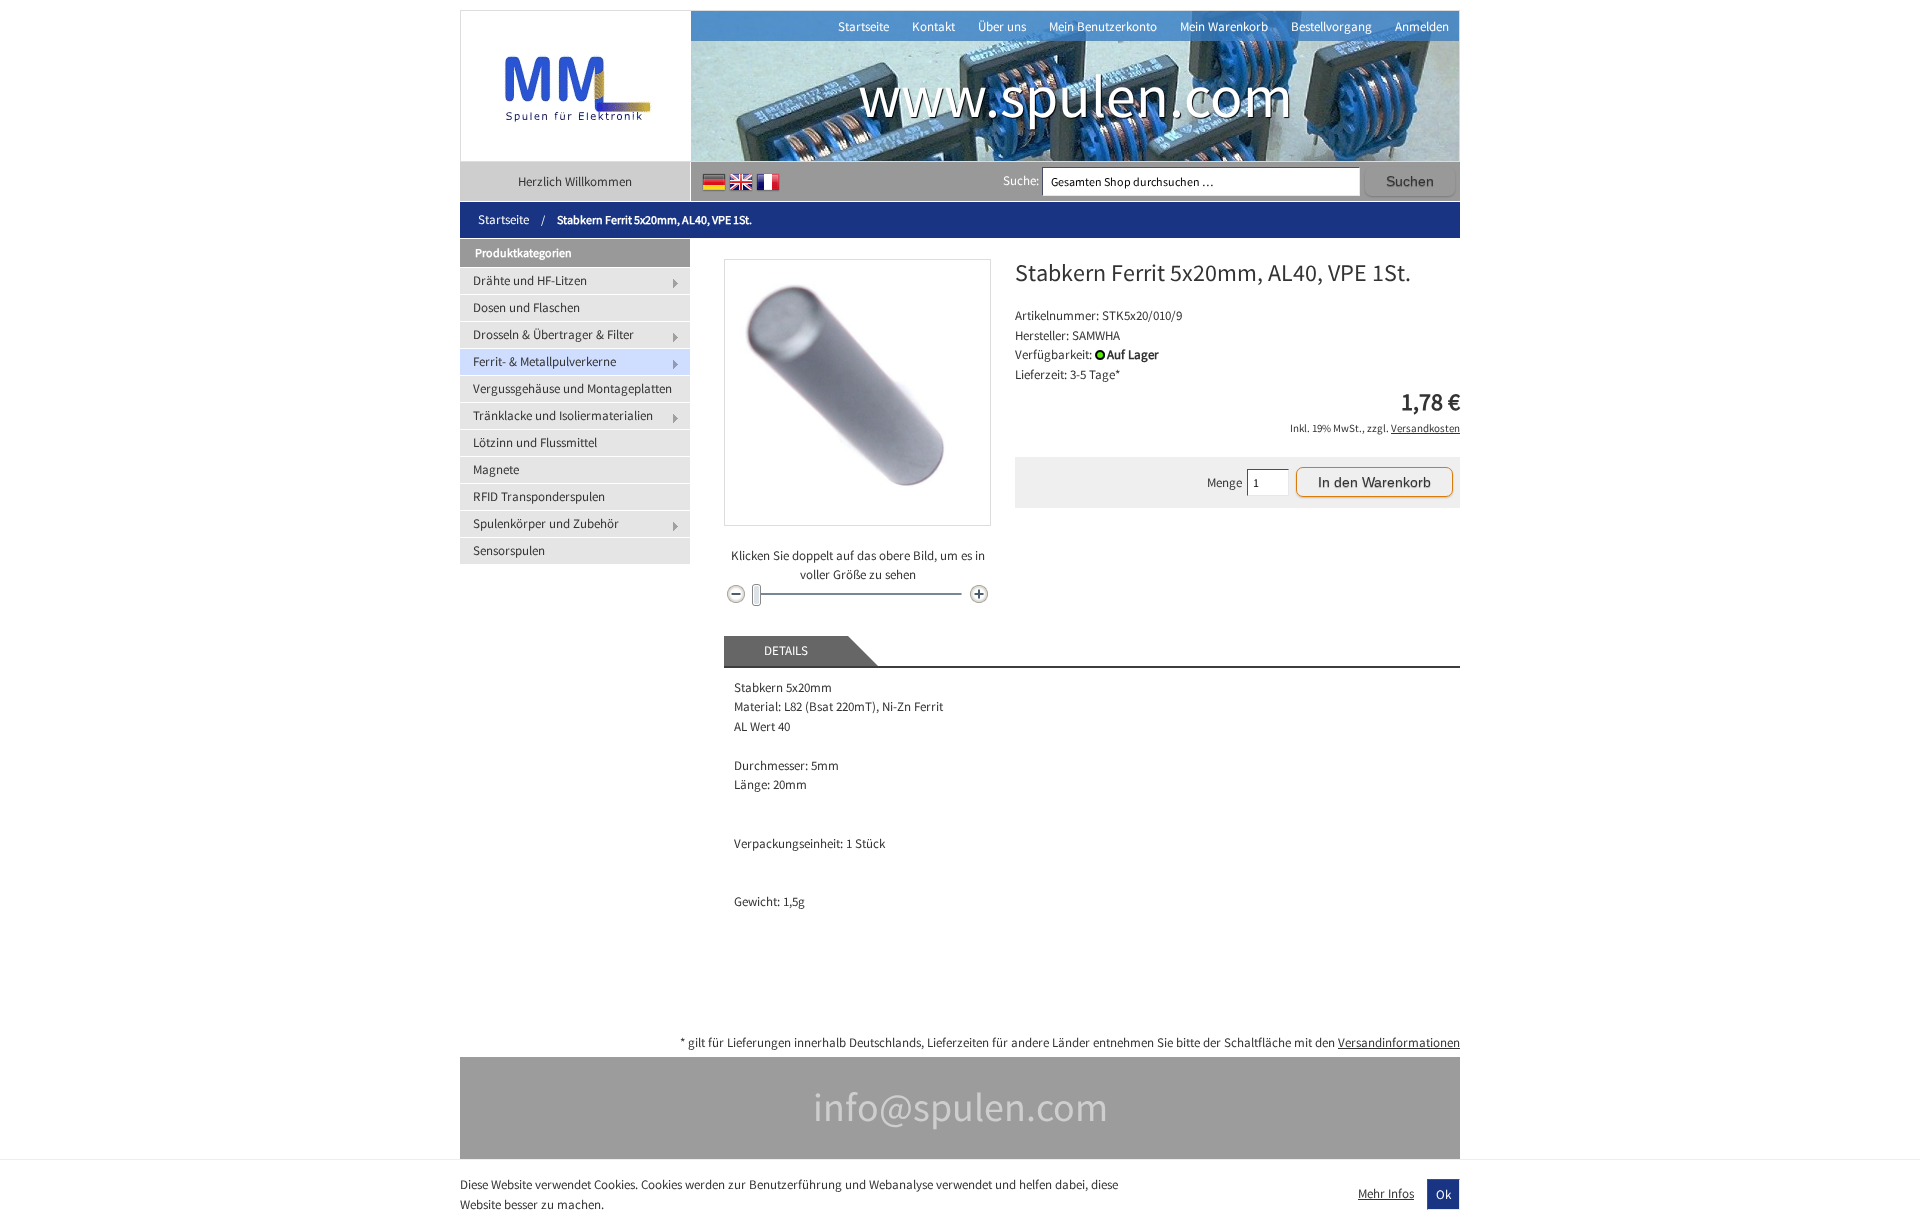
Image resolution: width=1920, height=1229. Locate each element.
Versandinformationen (1399, 1042)
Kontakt (933, 26)
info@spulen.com (960, 1107)
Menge (1224, 482)
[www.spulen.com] (576, 86)
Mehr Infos (1386, 1193)
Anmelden (1422, 26)
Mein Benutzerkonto (1103, 26)
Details (786, 650)
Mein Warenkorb (1224, 26)
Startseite (863, 26)
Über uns (1002, 26)
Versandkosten (1425, 428)
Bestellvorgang (1331, 26)
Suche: (1021, 180)
